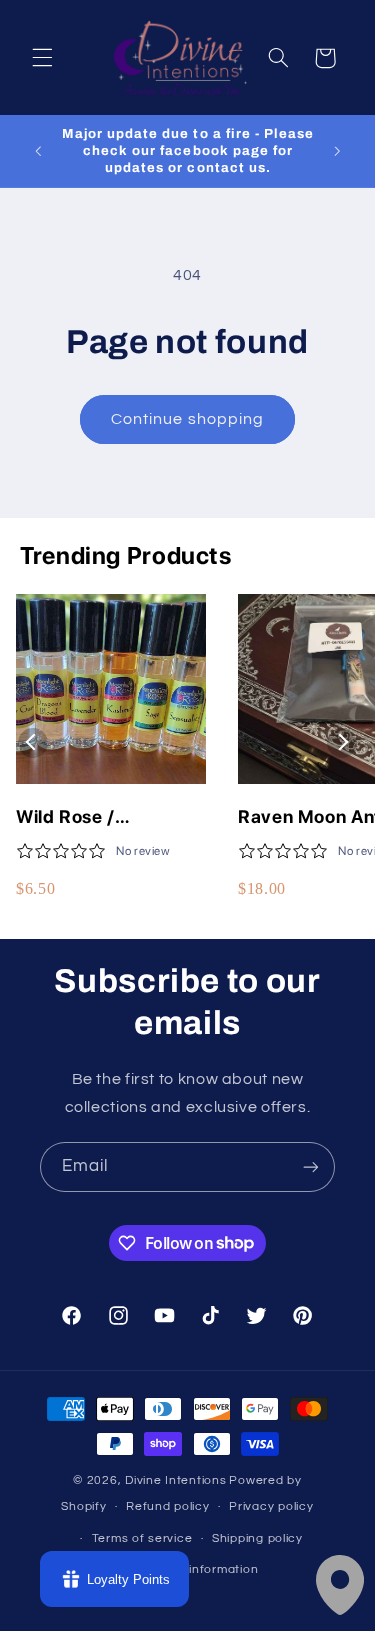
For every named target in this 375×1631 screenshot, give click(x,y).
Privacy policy (271, 1506)
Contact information (197, 1569)
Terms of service (142, 1538)
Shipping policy (257, 1538)
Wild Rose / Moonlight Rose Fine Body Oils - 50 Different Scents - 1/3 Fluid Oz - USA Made (110, 817)
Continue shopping (187, 419)
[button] (42, 58)
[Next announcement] (337, 151)
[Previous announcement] (38, 151)
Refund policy (168, 1506)
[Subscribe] (311, 1166)
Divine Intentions (176, 1480)
